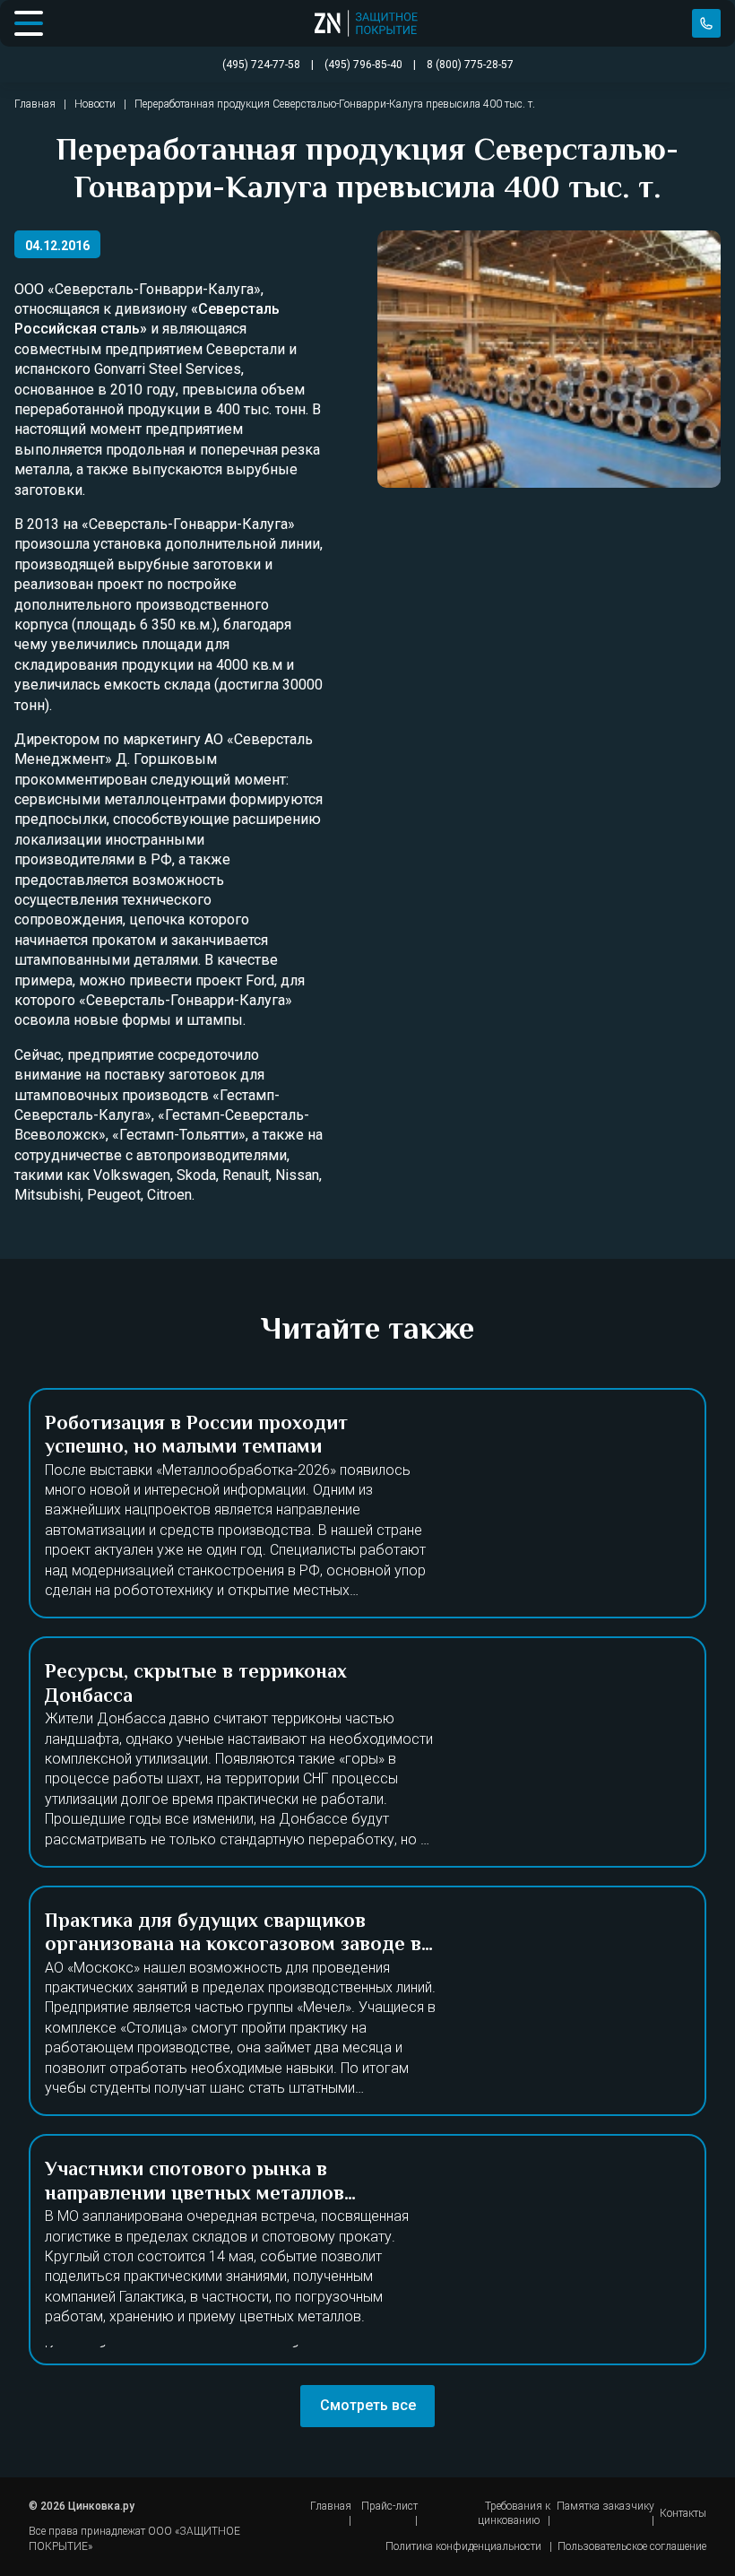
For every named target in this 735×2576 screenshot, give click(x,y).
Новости (95, 104)
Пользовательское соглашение (632, 2546)
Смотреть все (368, 2405)
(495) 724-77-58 (706, 23)
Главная (35, 104)
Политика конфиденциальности (463, 2546)
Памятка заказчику (605, 2506)
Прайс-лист (389, 2506)
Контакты (683, 2513)
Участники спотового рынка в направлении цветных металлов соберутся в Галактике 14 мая (195, 2194)
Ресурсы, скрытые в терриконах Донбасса (196, 1685)
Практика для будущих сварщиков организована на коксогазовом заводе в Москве (233, 1946)
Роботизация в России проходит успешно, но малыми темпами (196, 1436)
